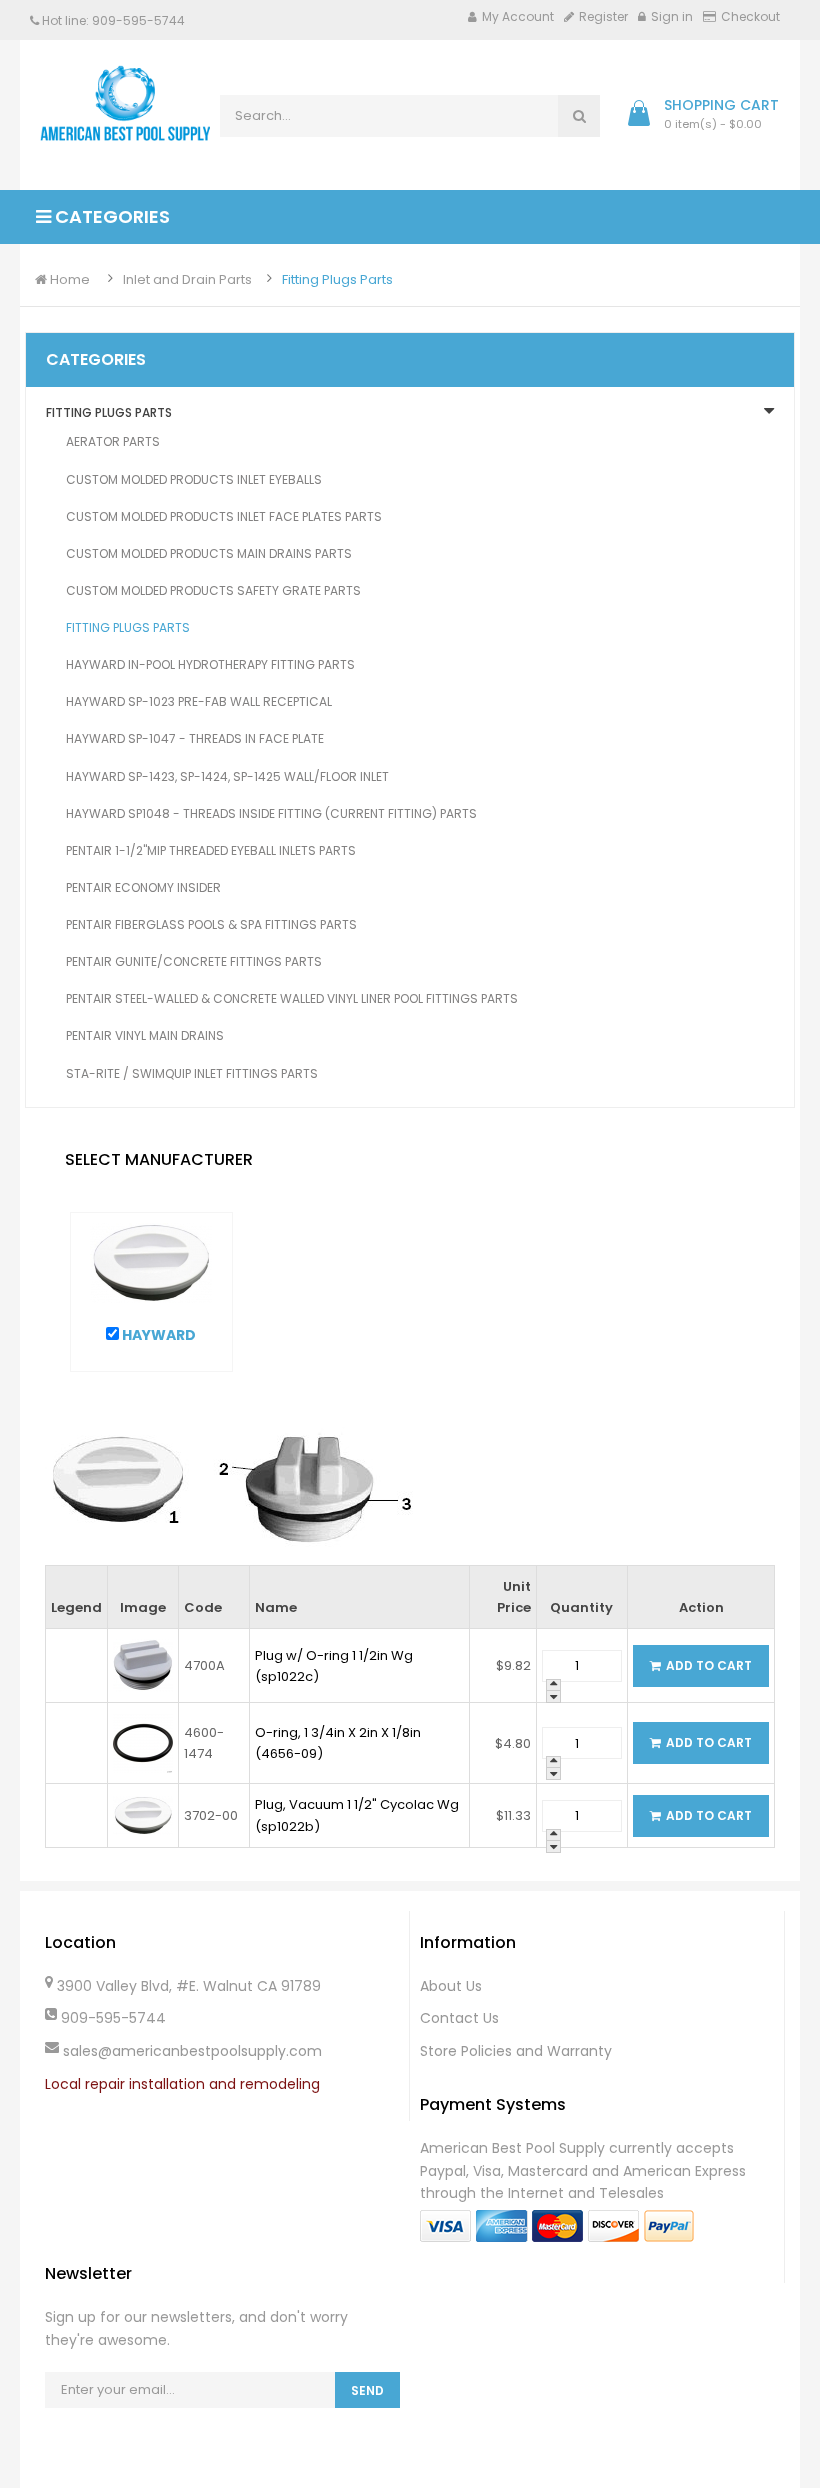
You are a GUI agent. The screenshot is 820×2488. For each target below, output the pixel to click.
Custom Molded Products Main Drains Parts (209, 553)
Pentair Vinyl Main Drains (145, 1035)
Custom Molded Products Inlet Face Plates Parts (224, 516)
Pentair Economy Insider (143, 887)
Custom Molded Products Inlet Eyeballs (194, 479)
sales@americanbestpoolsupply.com (192, 2051)
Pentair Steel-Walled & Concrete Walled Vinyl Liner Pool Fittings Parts (292, 998)
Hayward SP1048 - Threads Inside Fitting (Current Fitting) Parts (271, 813)
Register (603, 16)
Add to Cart (709, 1665)
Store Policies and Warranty (516, 2051)
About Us (451, 1986)
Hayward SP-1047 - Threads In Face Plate (195, 738)
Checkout (750, 16)
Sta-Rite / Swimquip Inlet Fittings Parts (192, 1073)
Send (367, 2390)
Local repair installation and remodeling (182, 2084)
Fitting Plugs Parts (337, 279)
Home (68, 279)
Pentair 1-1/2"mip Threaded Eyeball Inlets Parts (211, 850)
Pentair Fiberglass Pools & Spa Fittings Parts (211, 924)
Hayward (157, 1335)
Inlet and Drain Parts (187, 279)
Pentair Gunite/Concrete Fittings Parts (194, 961)
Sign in (672, 16)
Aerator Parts (113, 441)
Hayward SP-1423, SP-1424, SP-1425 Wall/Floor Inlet (227, 776)
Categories (110, 216)
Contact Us (459, 2018)
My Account (518, 16)
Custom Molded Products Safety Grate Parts (213, 590)
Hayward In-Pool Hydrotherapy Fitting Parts (210, 664)
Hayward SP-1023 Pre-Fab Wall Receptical (199, 701)
